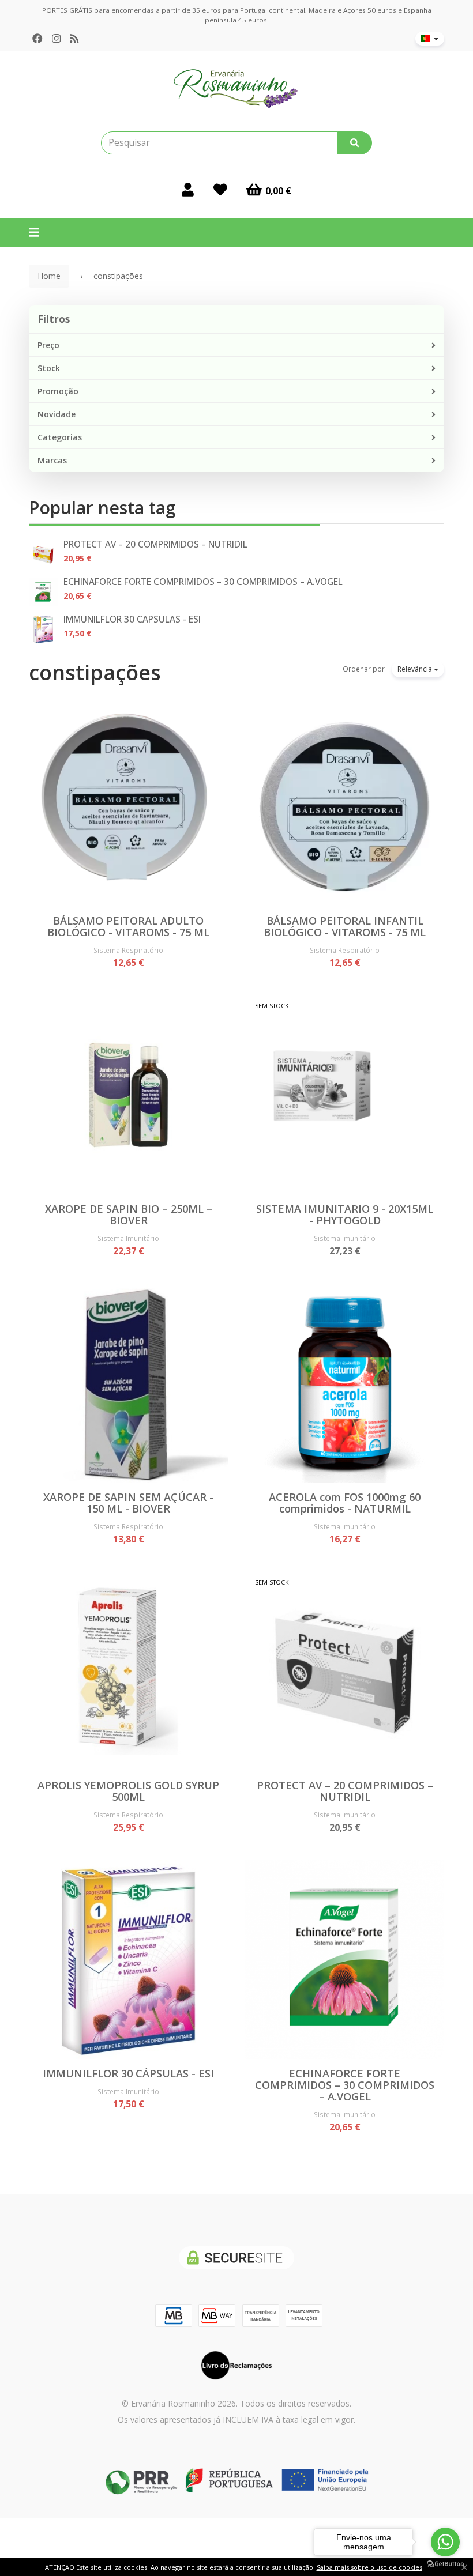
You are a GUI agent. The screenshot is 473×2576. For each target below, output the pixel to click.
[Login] (188, 189)
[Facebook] (37, 39)
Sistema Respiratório (128, 950)
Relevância (416, 669)
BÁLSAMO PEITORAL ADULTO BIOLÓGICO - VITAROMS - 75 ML (128, 926)
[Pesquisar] (355, 143)
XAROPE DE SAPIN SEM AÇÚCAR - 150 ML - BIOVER (128, 1503)
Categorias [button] (60, 437)
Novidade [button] (57, 414)
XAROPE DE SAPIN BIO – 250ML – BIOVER (129, 1215)
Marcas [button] (52, 460)
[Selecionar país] (430, 39)
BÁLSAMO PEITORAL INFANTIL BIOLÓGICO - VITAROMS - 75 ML (345, 926)
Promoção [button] (58, 391)
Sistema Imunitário (128, 1238)
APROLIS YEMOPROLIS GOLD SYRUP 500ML (128, 1791)
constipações (95, 672)
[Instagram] (56, 39)
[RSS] (74, 39)
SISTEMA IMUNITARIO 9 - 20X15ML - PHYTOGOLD (345, 1215)
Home (49, 276)
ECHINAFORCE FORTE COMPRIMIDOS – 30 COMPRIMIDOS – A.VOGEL (203, 582)
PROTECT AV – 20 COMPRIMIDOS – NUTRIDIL (155, 544)
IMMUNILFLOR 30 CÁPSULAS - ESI (132, 619)
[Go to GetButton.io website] (445, 2564)
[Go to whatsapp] (445, 2542)
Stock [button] (49, 368)
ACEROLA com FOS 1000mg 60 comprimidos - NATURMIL (345, 1503)
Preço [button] (48, 345)
